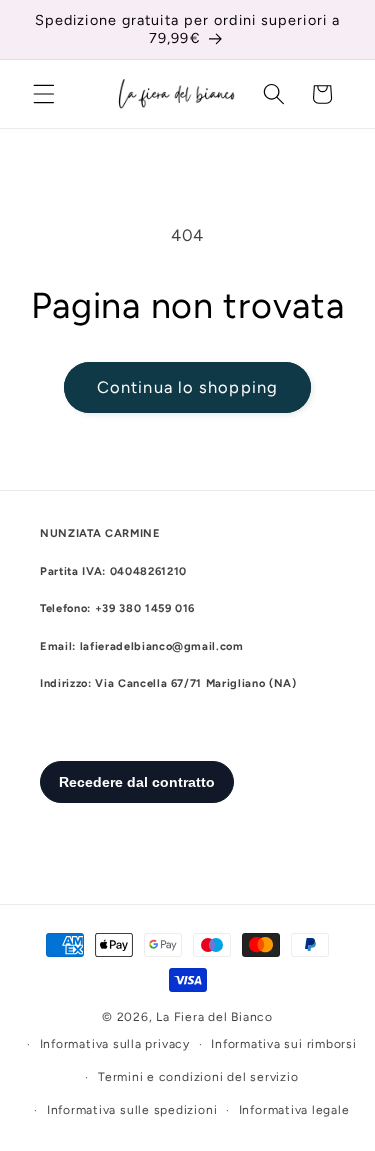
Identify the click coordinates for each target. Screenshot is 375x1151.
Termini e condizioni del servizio (198, 1077)
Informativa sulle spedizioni (132, 1110)
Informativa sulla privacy (115, 1044)
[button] (44, 94)
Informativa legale (294, 1110)
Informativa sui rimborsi (283, 1044)
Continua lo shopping (187, 387)
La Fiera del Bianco (214, 1017)
